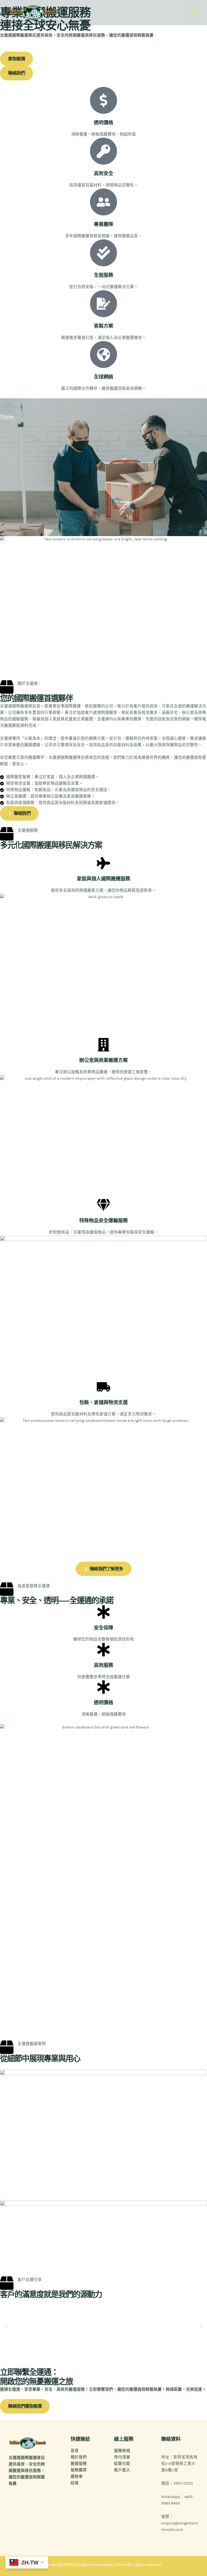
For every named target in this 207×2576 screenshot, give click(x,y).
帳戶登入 (122, 2470)
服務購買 (79, 2470)
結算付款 (122, 2464)
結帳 (75, 2483)
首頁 (75, 2451)
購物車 (77, 2477)
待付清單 (122, 2457)
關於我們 (79, 2457)
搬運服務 (79, 2464)
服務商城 (122, 2451)
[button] (6, 2326)
